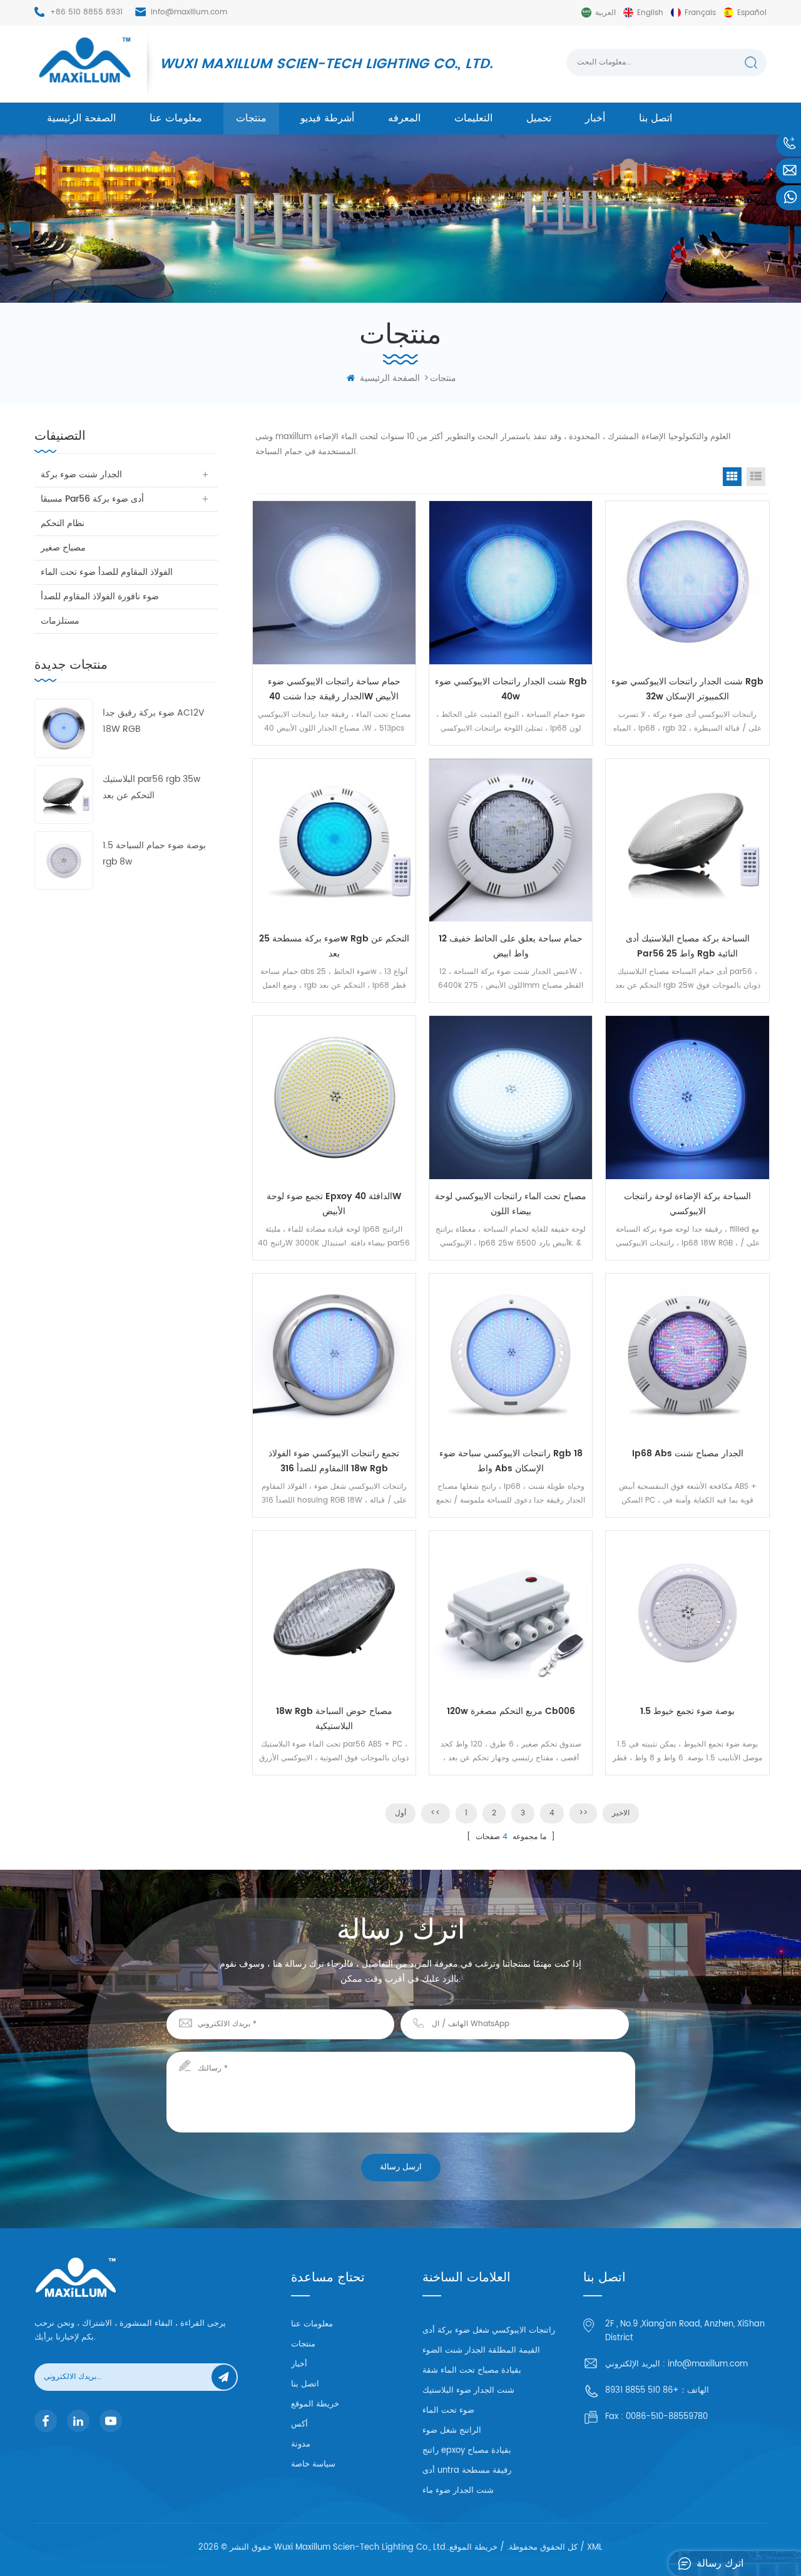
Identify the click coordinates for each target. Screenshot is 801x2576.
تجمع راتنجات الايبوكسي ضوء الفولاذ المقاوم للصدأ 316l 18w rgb (334, 1461)
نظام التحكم (63, 523)
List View (756, 477)
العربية (605, 13)
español (752, 13)
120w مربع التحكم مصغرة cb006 (511, 1711)
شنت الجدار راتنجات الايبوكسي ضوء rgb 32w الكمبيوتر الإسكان (687, 689)
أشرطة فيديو (327, 118)
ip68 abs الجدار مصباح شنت (688, 1453)
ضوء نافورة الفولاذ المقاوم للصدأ (100, 596)
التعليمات (473, 118)
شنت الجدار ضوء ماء (458, 2491)
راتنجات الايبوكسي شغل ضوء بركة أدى (489, 2330)
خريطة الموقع (315, 2404)
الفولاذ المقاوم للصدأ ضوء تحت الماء (107, 572)
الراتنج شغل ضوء (452, 2431)
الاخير (621, 1813)
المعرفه (404, 118)
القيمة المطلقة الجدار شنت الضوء (481, 2350)
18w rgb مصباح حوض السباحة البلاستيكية (334, 1719)
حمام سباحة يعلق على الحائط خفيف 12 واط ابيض (511, 946)
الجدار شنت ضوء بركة (81, 474)
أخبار (595, 118)
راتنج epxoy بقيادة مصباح (467, 2451)
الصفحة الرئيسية (81, 118)
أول (400, 1813)
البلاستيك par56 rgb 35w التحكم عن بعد (151, 787)
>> (583, 1813)
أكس (299, 2424)
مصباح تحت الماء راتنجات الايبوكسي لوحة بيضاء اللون (511, 1204)
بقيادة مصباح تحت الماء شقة (472, 2371)
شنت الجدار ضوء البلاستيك (468, 2391)
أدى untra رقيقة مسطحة (467, 2471)
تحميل (539, 118)
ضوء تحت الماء (448, 2411)
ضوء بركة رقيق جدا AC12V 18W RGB (154, 721)
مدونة (301, 2444)
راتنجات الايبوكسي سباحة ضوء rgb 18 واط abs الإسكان (511, 1461)
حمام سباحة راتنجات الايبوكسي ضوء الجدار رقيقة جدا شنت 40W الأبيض (334, 689)
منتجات (251, 118)
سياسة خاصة (313, 2464)
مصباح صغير (63, 548)
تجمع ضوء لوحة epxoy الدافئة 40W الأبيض (334, 1204)
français (700, 13)
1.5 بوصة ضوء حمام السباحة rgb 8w (154, 854)
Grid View (732, 477)
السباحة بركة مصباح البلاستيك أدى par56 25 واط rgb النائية (688, 946)
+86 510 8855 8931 (86, 12)
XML (595, 2548)
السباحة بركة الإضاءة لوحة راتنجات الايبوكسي (687, 1204)
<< (436, 1813)
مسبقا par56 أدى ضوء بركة (92, 499)
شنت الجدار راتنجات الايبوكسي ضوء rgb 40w (511, 689)
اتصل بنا (656, 118)
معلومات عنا (176, 118)
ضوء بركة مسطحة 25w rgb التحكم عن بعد (334, 946)
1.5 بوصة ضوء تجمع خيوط (687, 1711)
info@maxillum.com (189, 12)
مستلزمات (60, 621)
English (650, 13)
